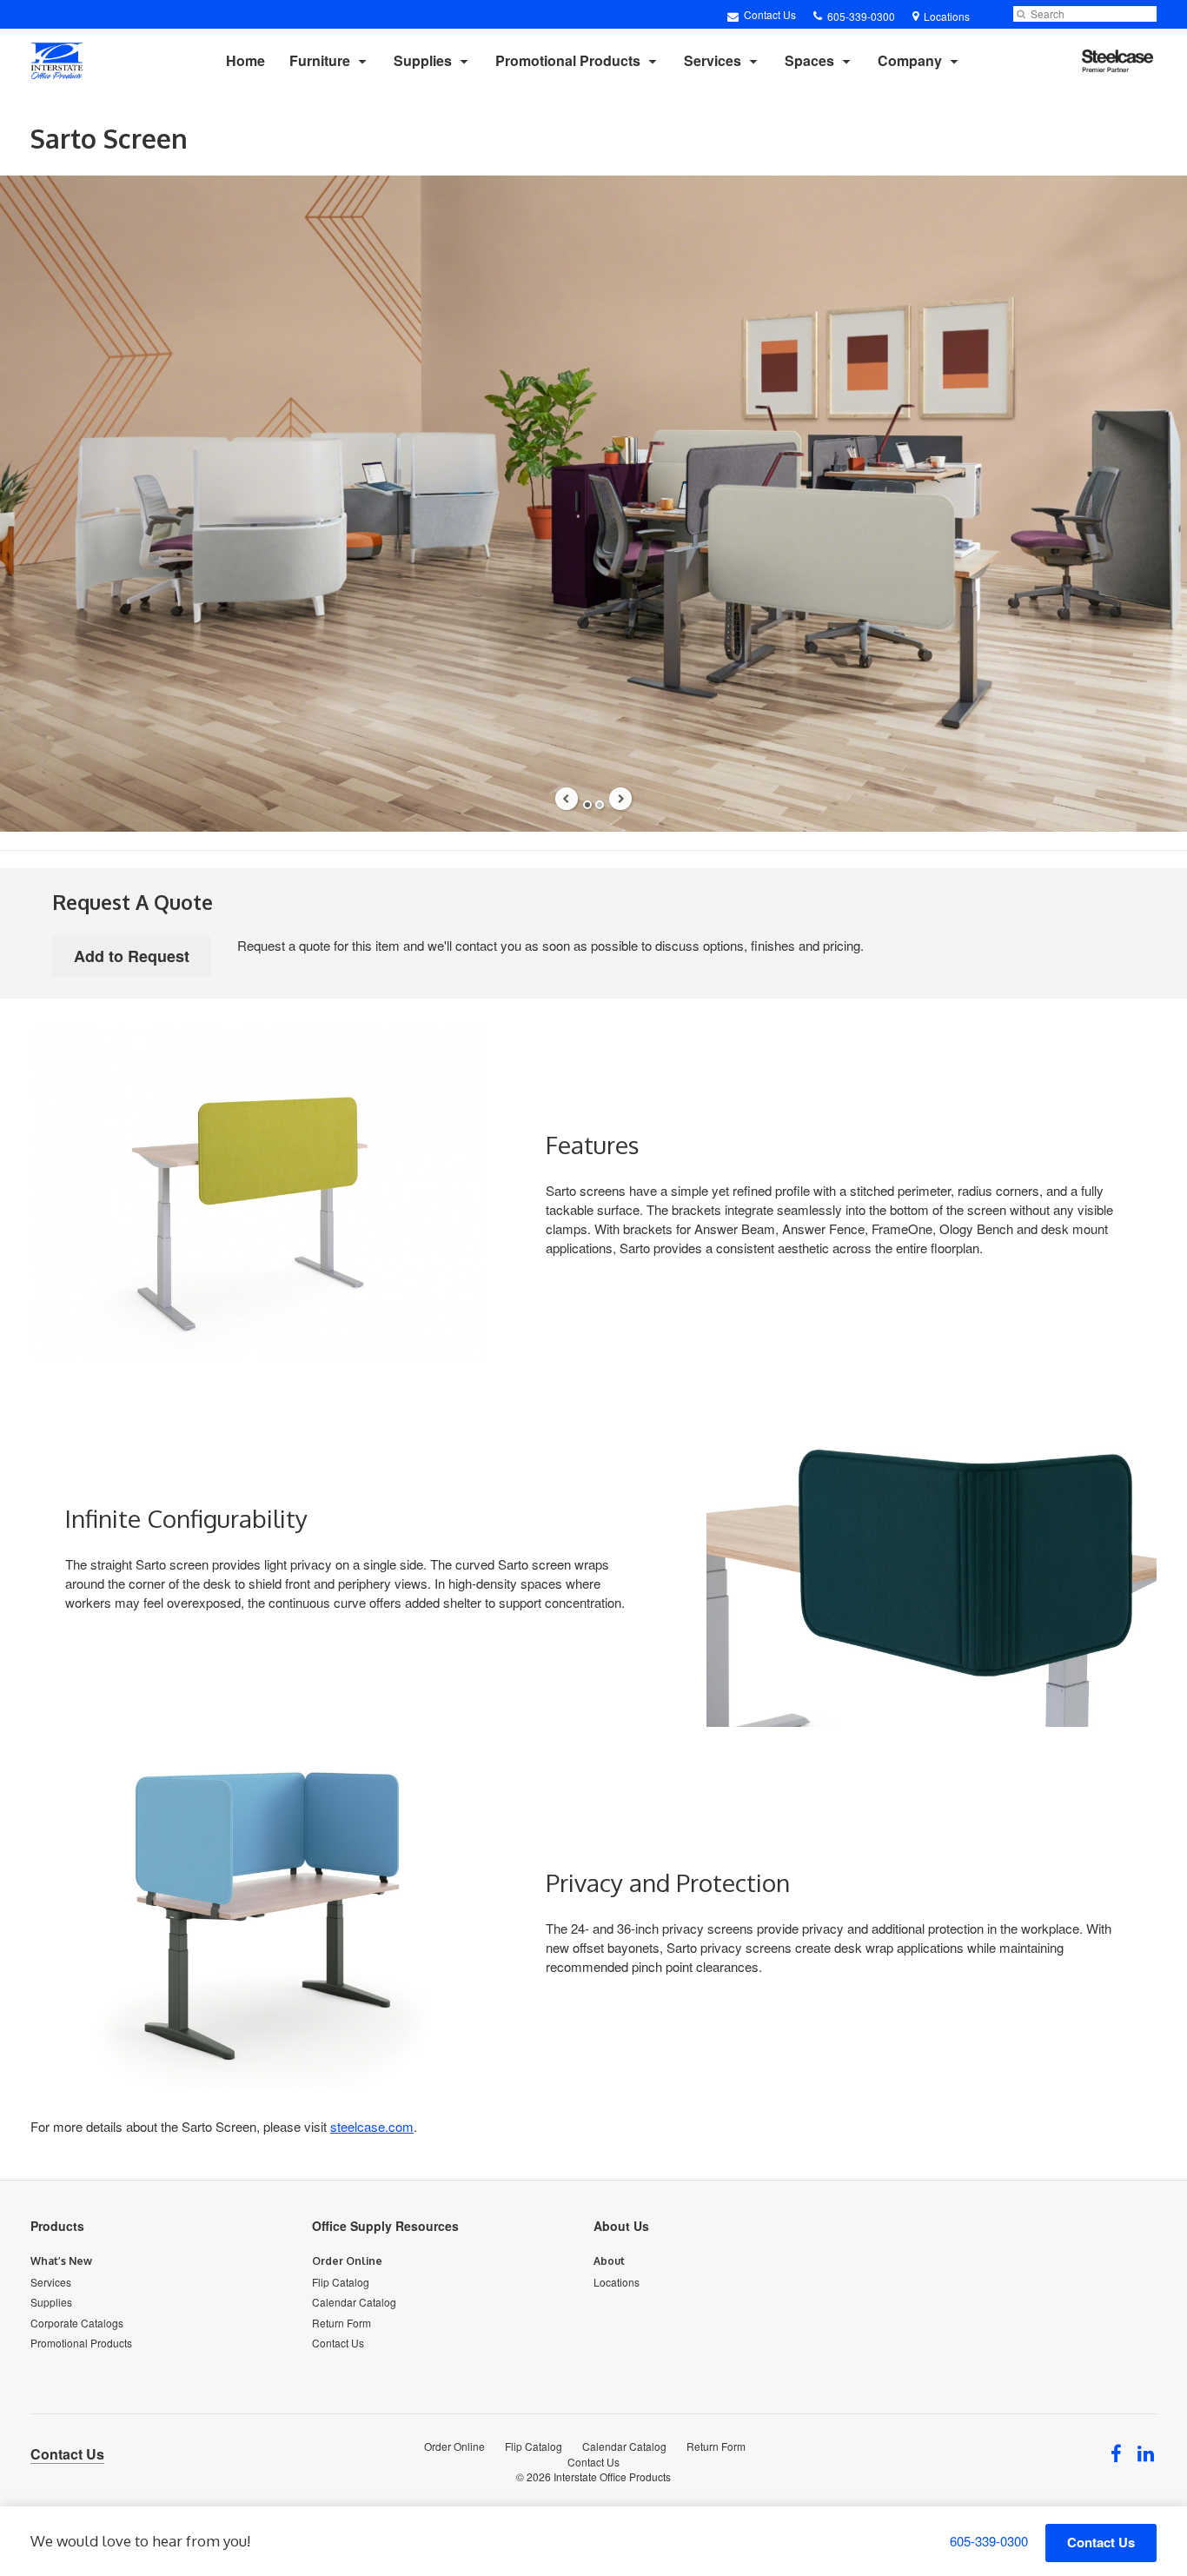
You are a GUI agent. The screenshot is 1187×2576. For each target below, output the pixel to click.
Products (57, 2226)
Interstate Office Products (612, 2476)
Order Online (347, 2261)
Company (910, 60)
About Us (621, 2226)
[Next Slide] (620, 799)
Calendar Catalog (354, 2302)
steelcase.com (372, 2126)
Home (245, 60)
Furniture (320, 60)
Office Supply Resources (385, 2226)
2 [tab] (600, 805)
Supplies (423, 60)
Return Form (342, 2323)
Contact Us (769, 14)
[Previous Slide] (567, 799)
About (609, 2261)
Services (713, 60)
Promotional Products (568, 60)
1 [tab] (587, 805)
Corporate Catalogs (77, 2323)
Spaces (809, 60)
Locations (617, 2282)
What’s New (61, 2261)
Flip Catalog (341, 2282)
